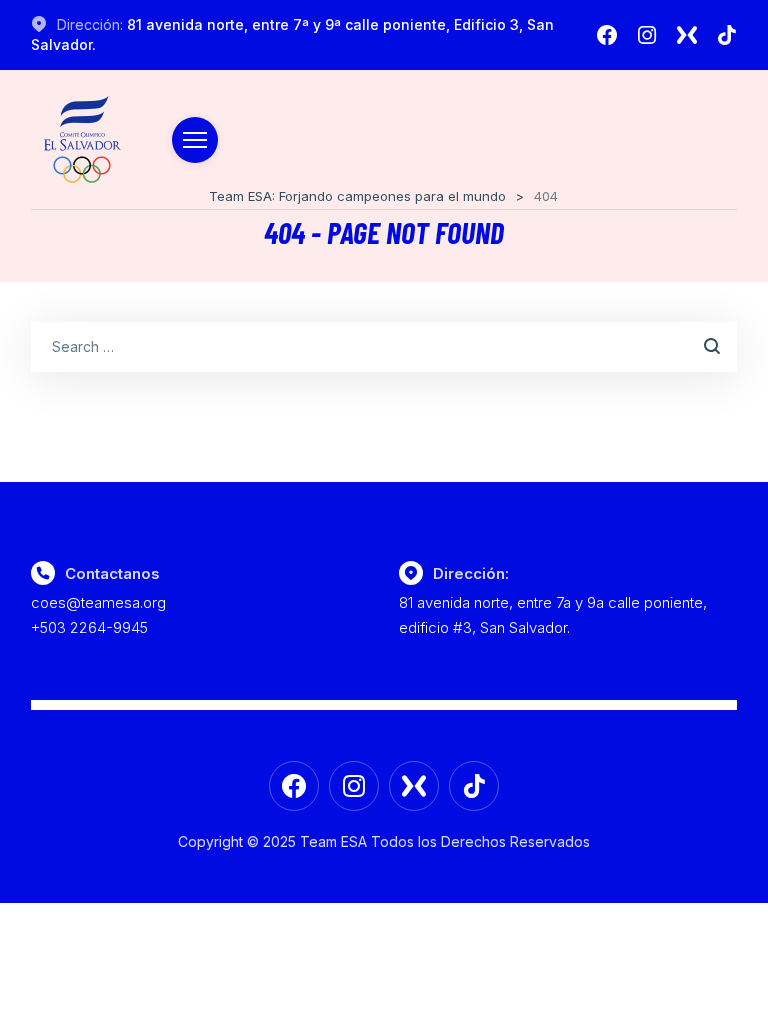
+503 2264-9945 (89, 627)
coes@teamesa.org (98, 602)
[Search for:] (384, 346)
